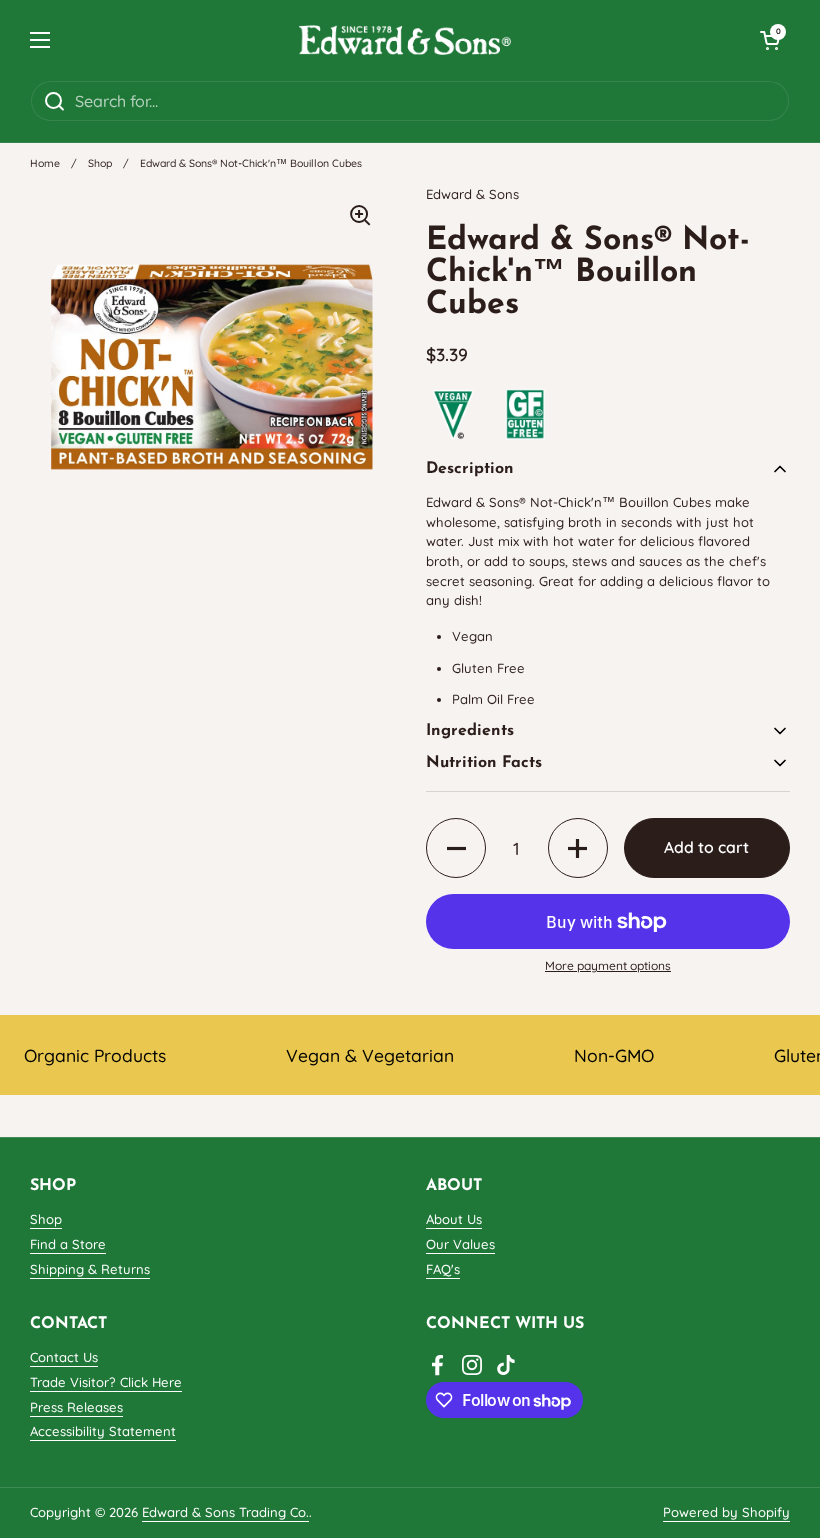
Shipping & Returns (90, 1269)
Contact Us (64, 1357)
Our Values (460, 1244)
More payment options (608, 965)
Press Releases (76, 1407)
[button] (770, 40)
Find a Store (68, 1244)
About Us (454, 1219)
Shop (100, 163)
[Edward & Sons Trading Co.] (405, 40)
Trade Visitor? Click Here (106, 1382)
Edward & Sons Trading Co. (225, 1512)
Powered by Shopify (726, 1512)
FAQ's (443, 1269)
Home (45, 163)
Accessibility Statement (103, 1431)
